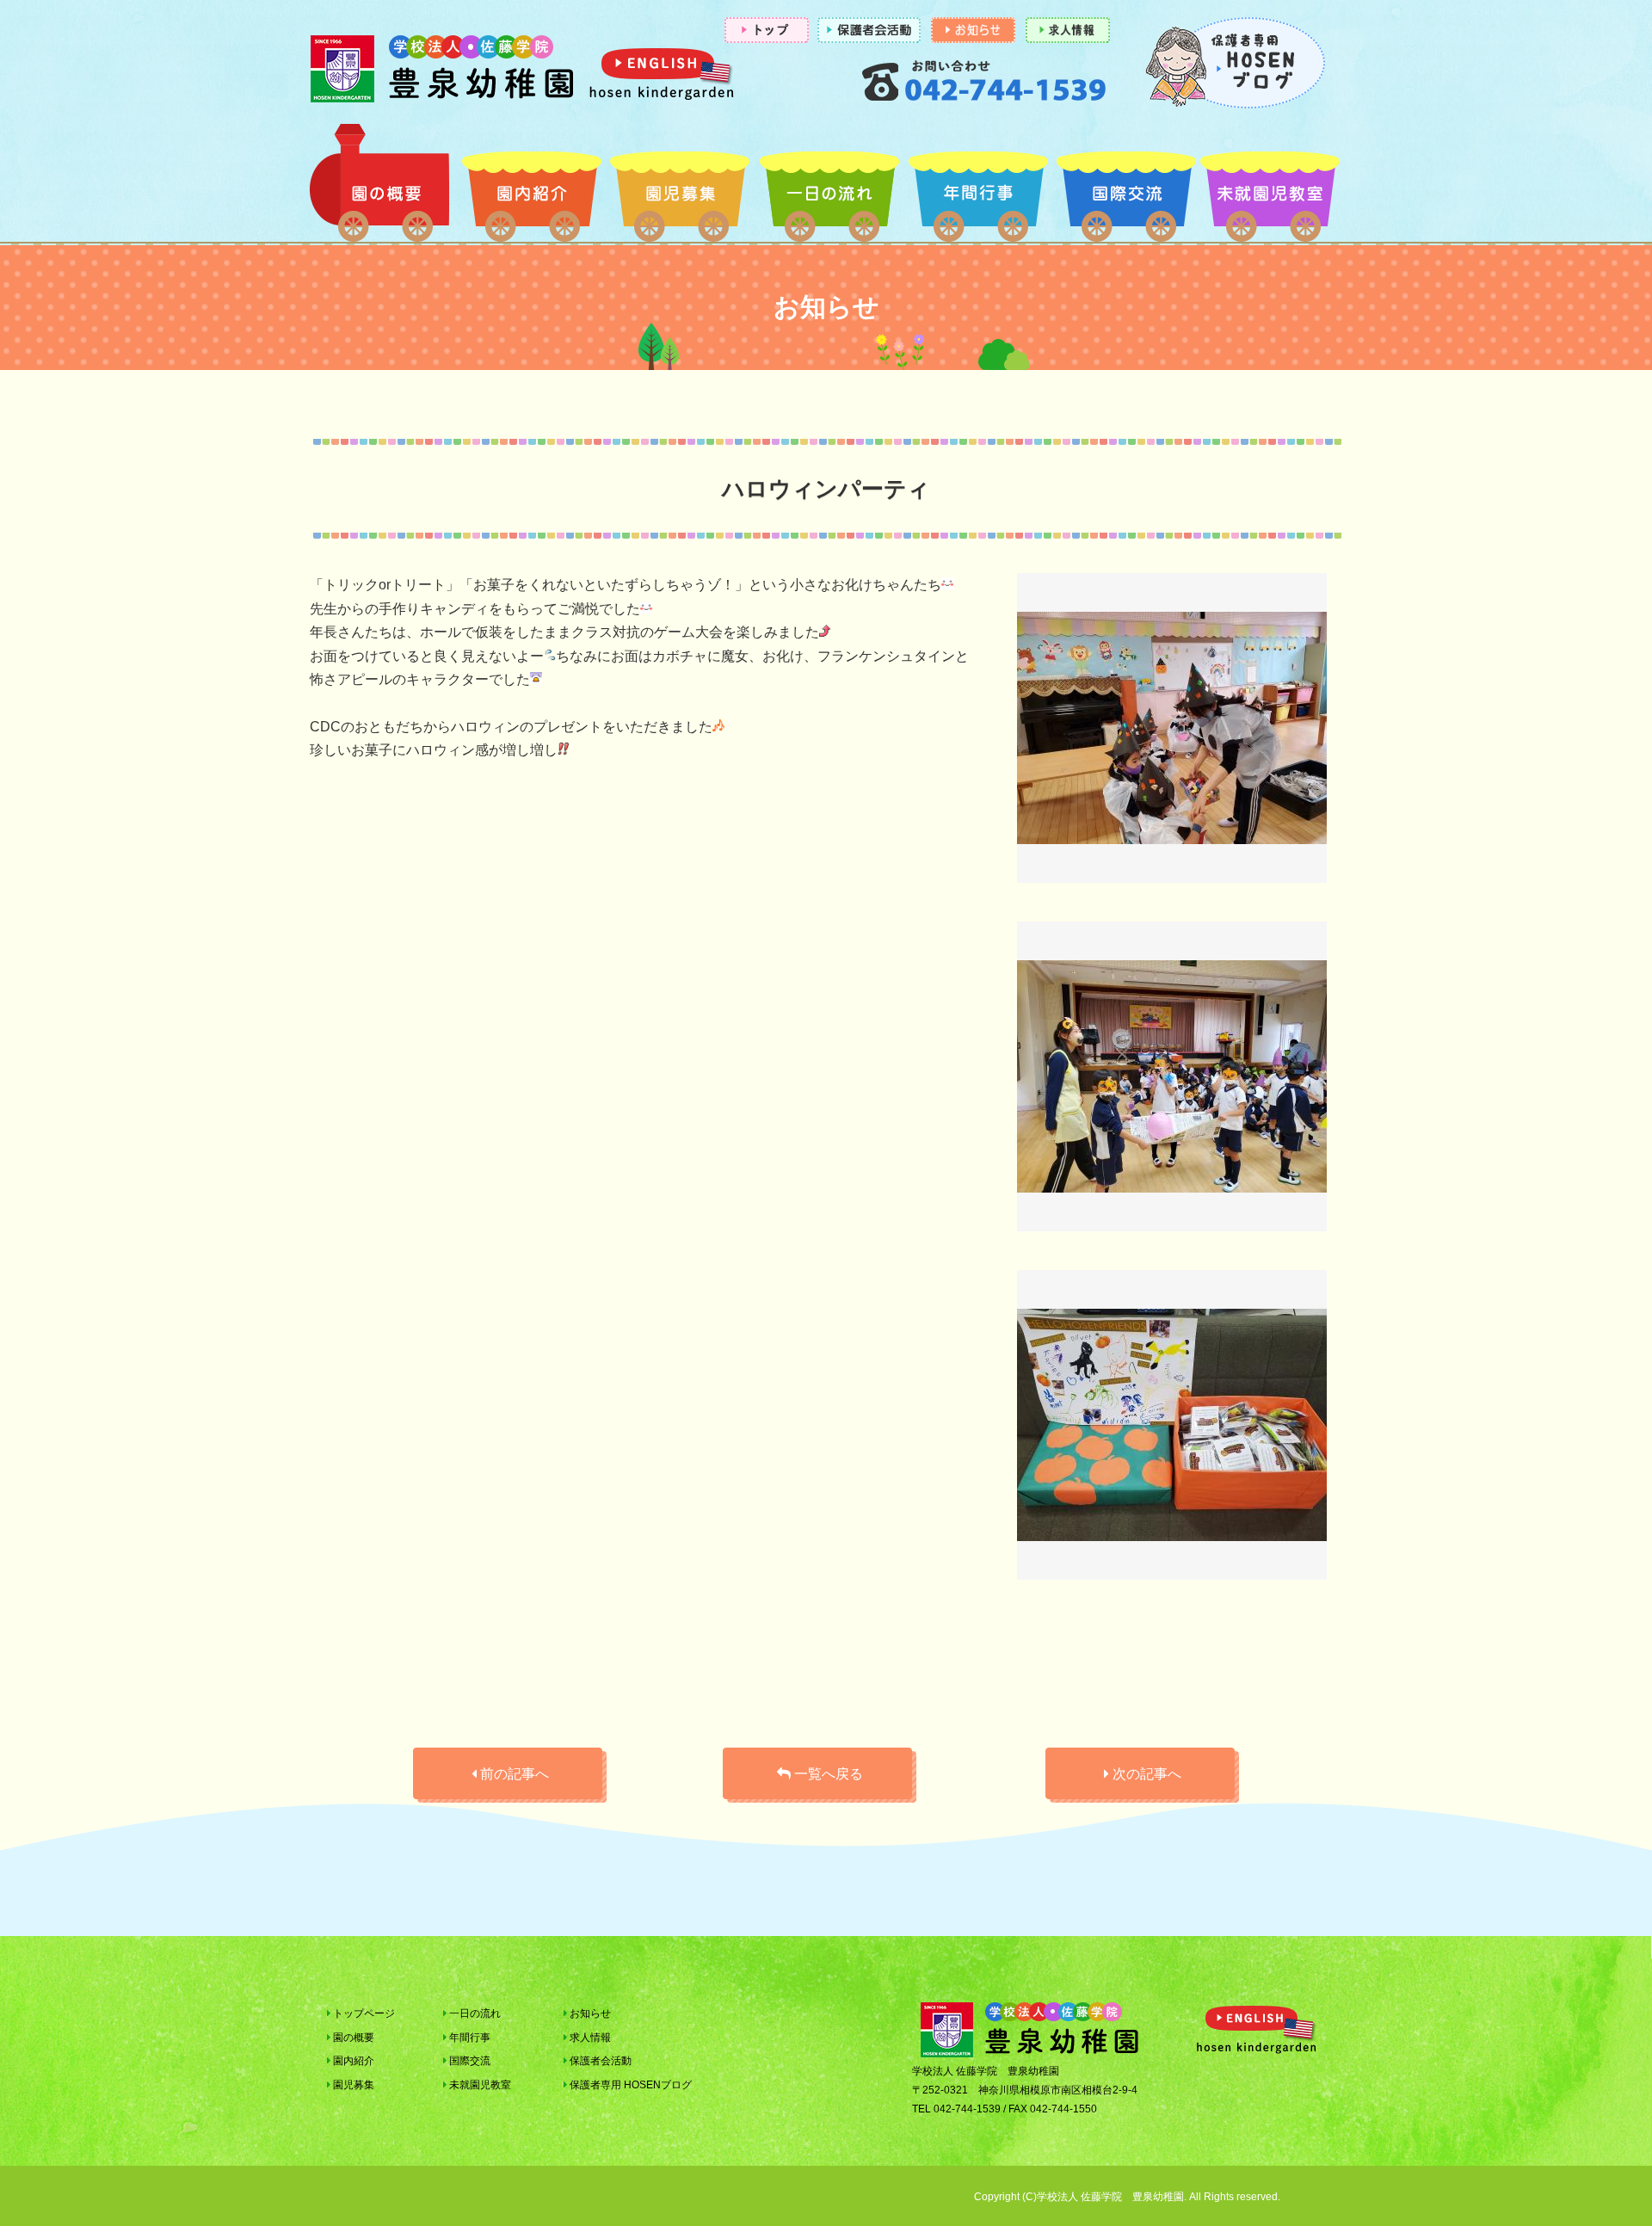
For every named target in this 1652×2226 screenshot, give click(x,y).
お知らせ (589, 2013)
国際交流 (1127, 188)
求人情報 (589, 2038)
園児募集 (680, 188)
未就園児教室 (1270, 188)
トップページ (363, 2013)
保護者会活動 (599, 2061)
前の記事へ (513, 1774)
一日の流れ (829, 188)
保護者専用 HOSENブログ (629, 2085)
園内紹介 (531, 188)
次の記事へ (1145, 1774)
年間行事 (978, 188)
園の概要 (382, 188)
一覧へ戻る (827, 1774)
